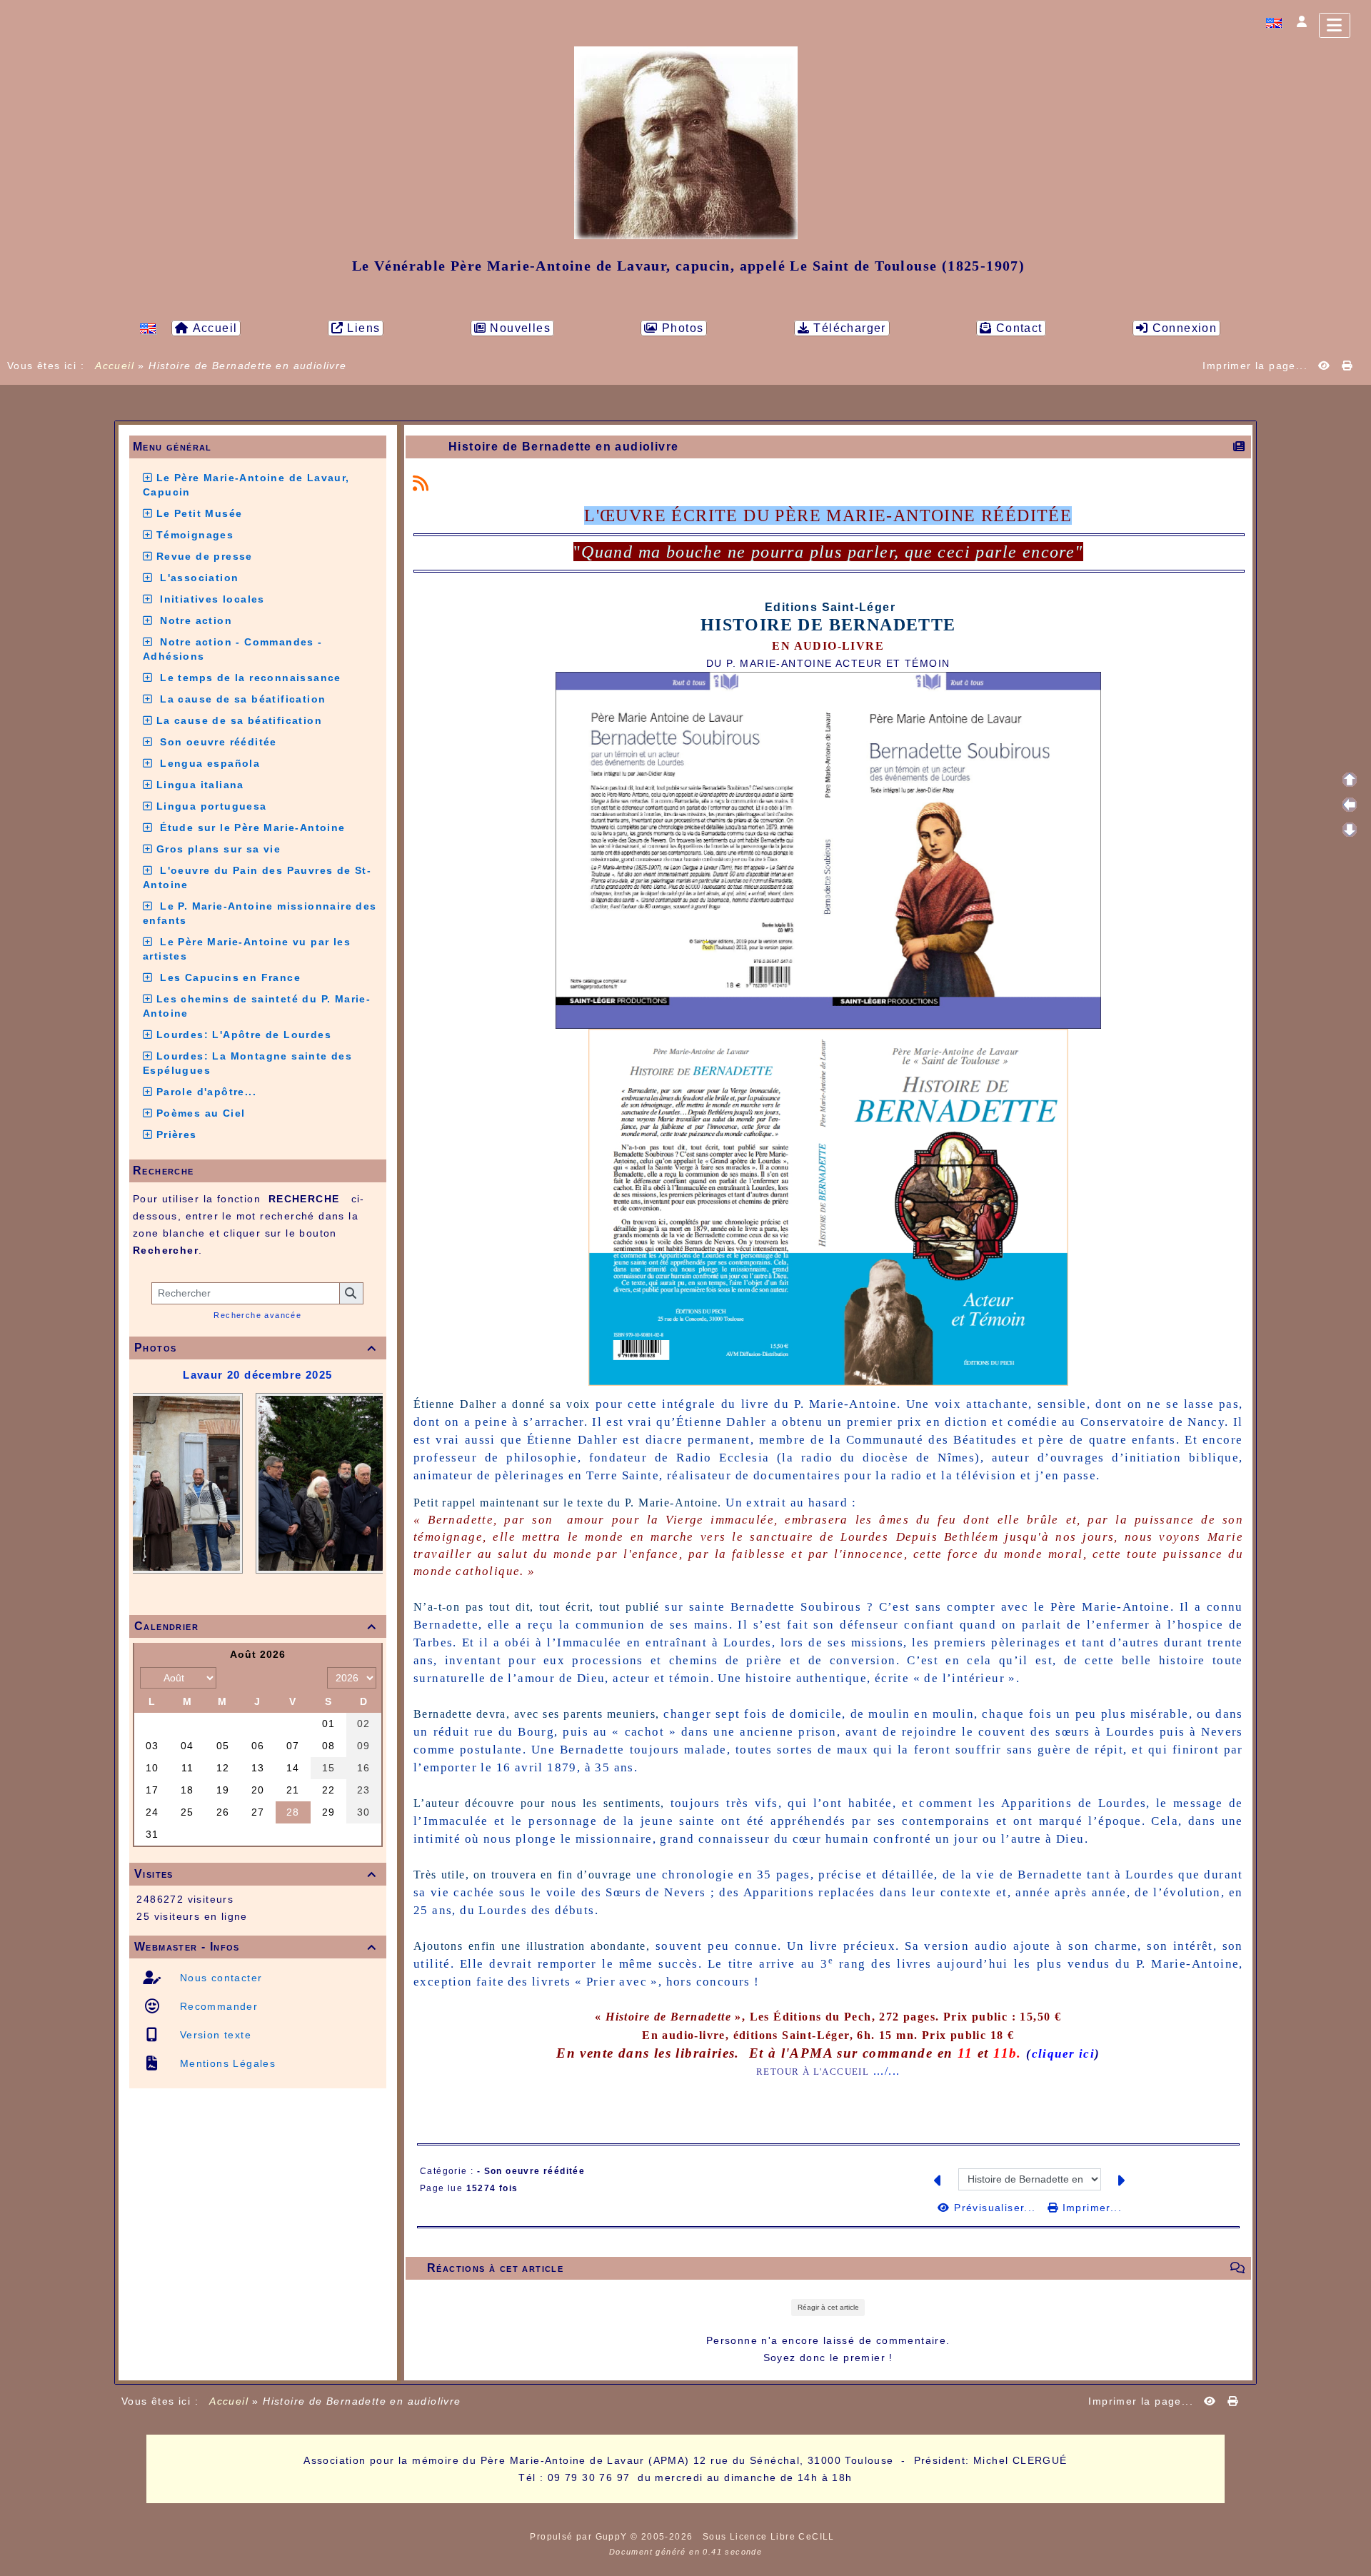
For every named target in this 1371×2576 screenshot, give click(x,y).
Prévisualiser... (995, 2208)
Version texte (214, 2035)
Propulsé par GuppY (580, 2537)
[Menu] (1335, 25)
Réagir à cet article (828, 2307)
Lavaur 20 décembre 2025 (257, 1375)
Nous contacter (219, 1978)
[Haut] (1350, 780)
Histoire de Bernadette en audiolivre (563, 447)
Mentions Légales (226, 2063)
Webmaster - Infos (256, 1947)
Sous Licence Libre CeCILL (770, 2537)
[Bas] (1350, 830)
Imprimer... (1090, 2208)
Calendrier (256, 1626)
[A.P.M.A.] (686, 142)
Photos (256, 1348)
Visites (256, 1874)
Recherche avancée (257, 1315)
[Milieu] (1350, 805)
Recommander (217, 2006)
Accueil (115, 366)
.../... (887, 2071)
